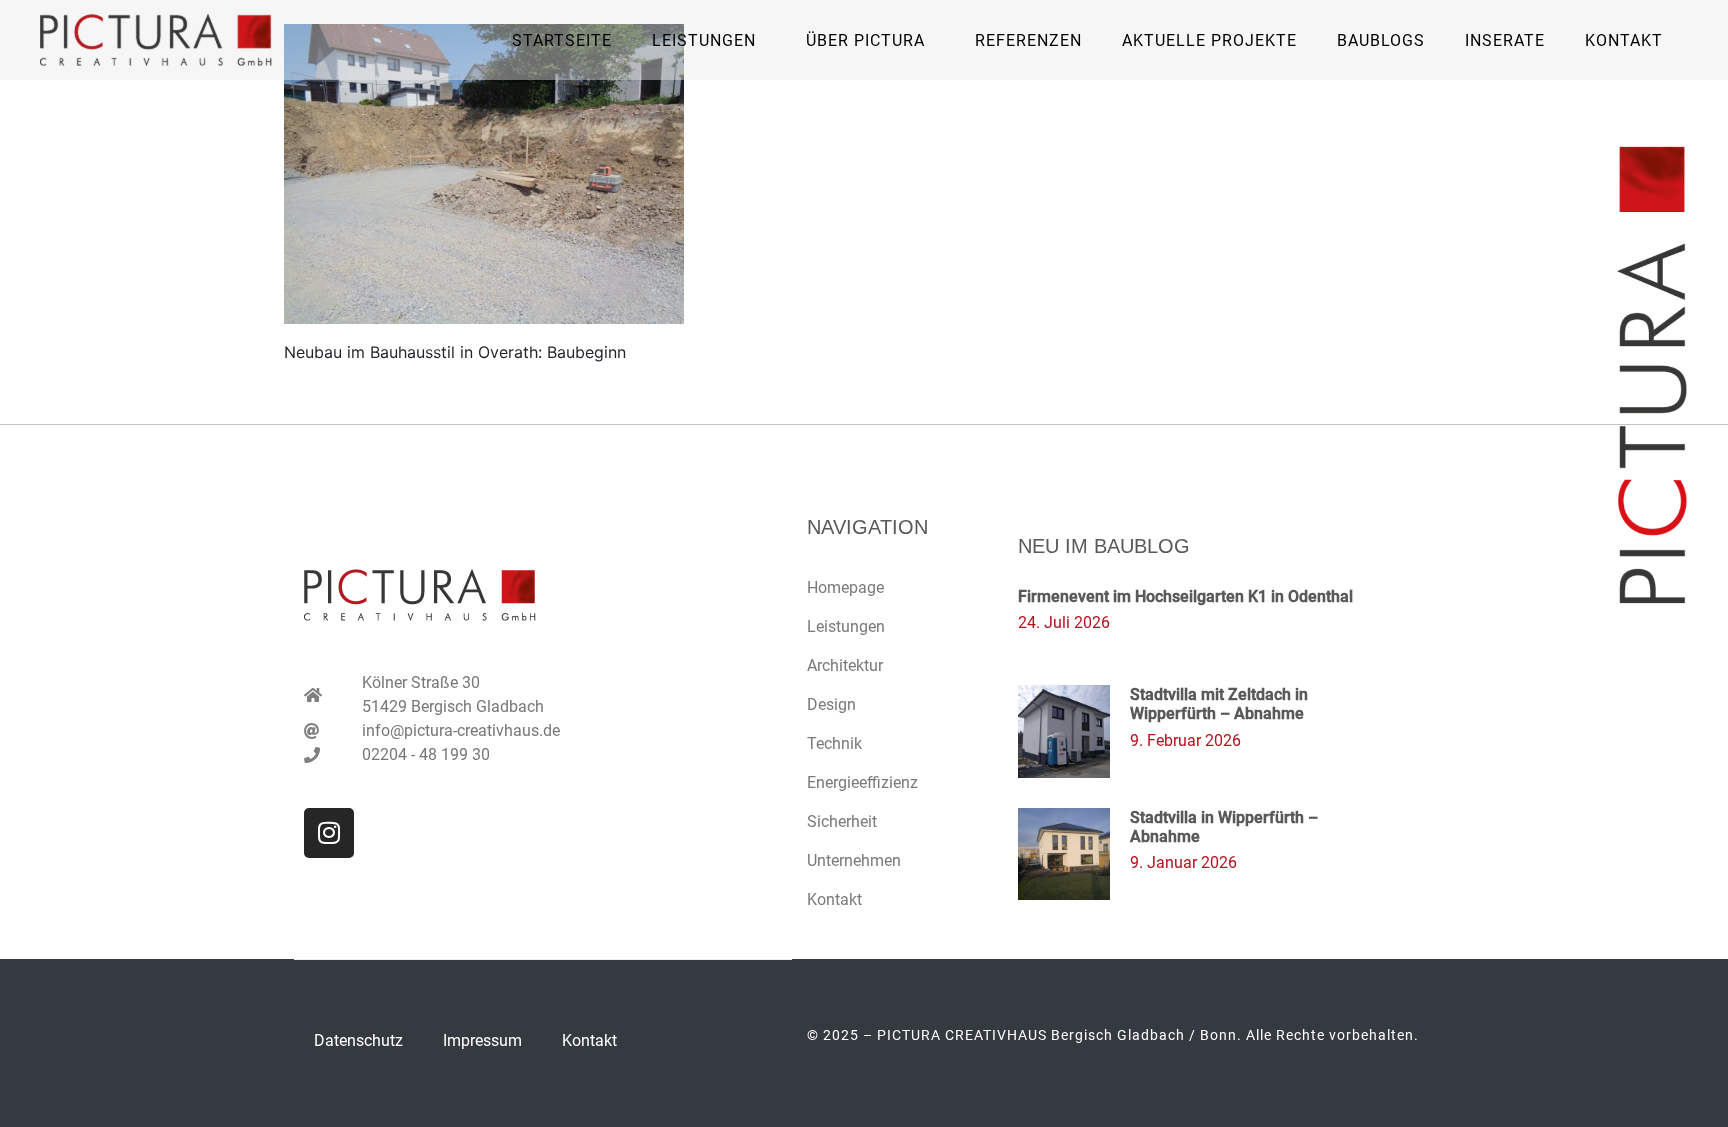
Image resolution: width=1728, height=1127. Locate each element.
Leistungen (846, 626)
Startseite (562, 40)
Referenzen (1028, 40)
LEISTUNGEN (704, 40)
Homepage (845, 587)
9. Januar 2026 (1183, 862)
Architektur (845, 665)
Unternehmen (854, 860)
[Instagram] (329, 833)
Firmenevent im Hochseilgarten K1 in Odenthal (1185, 596)
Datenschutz (358, 1040)
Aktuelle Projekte (1209, 40)
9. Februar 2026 (1185, 740)
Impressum (482, 1040)
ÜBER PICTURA (865, 40)
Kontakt (1624, 40)
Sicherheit (842, 821)
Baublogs (1381, 40)
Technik (834, 743)
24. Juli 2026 (1064, 622)
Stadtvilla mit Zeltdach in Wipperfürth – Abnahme (1219, 704)
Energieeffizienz (862, 782)
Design (831, 704)
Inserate (1505, 40)
